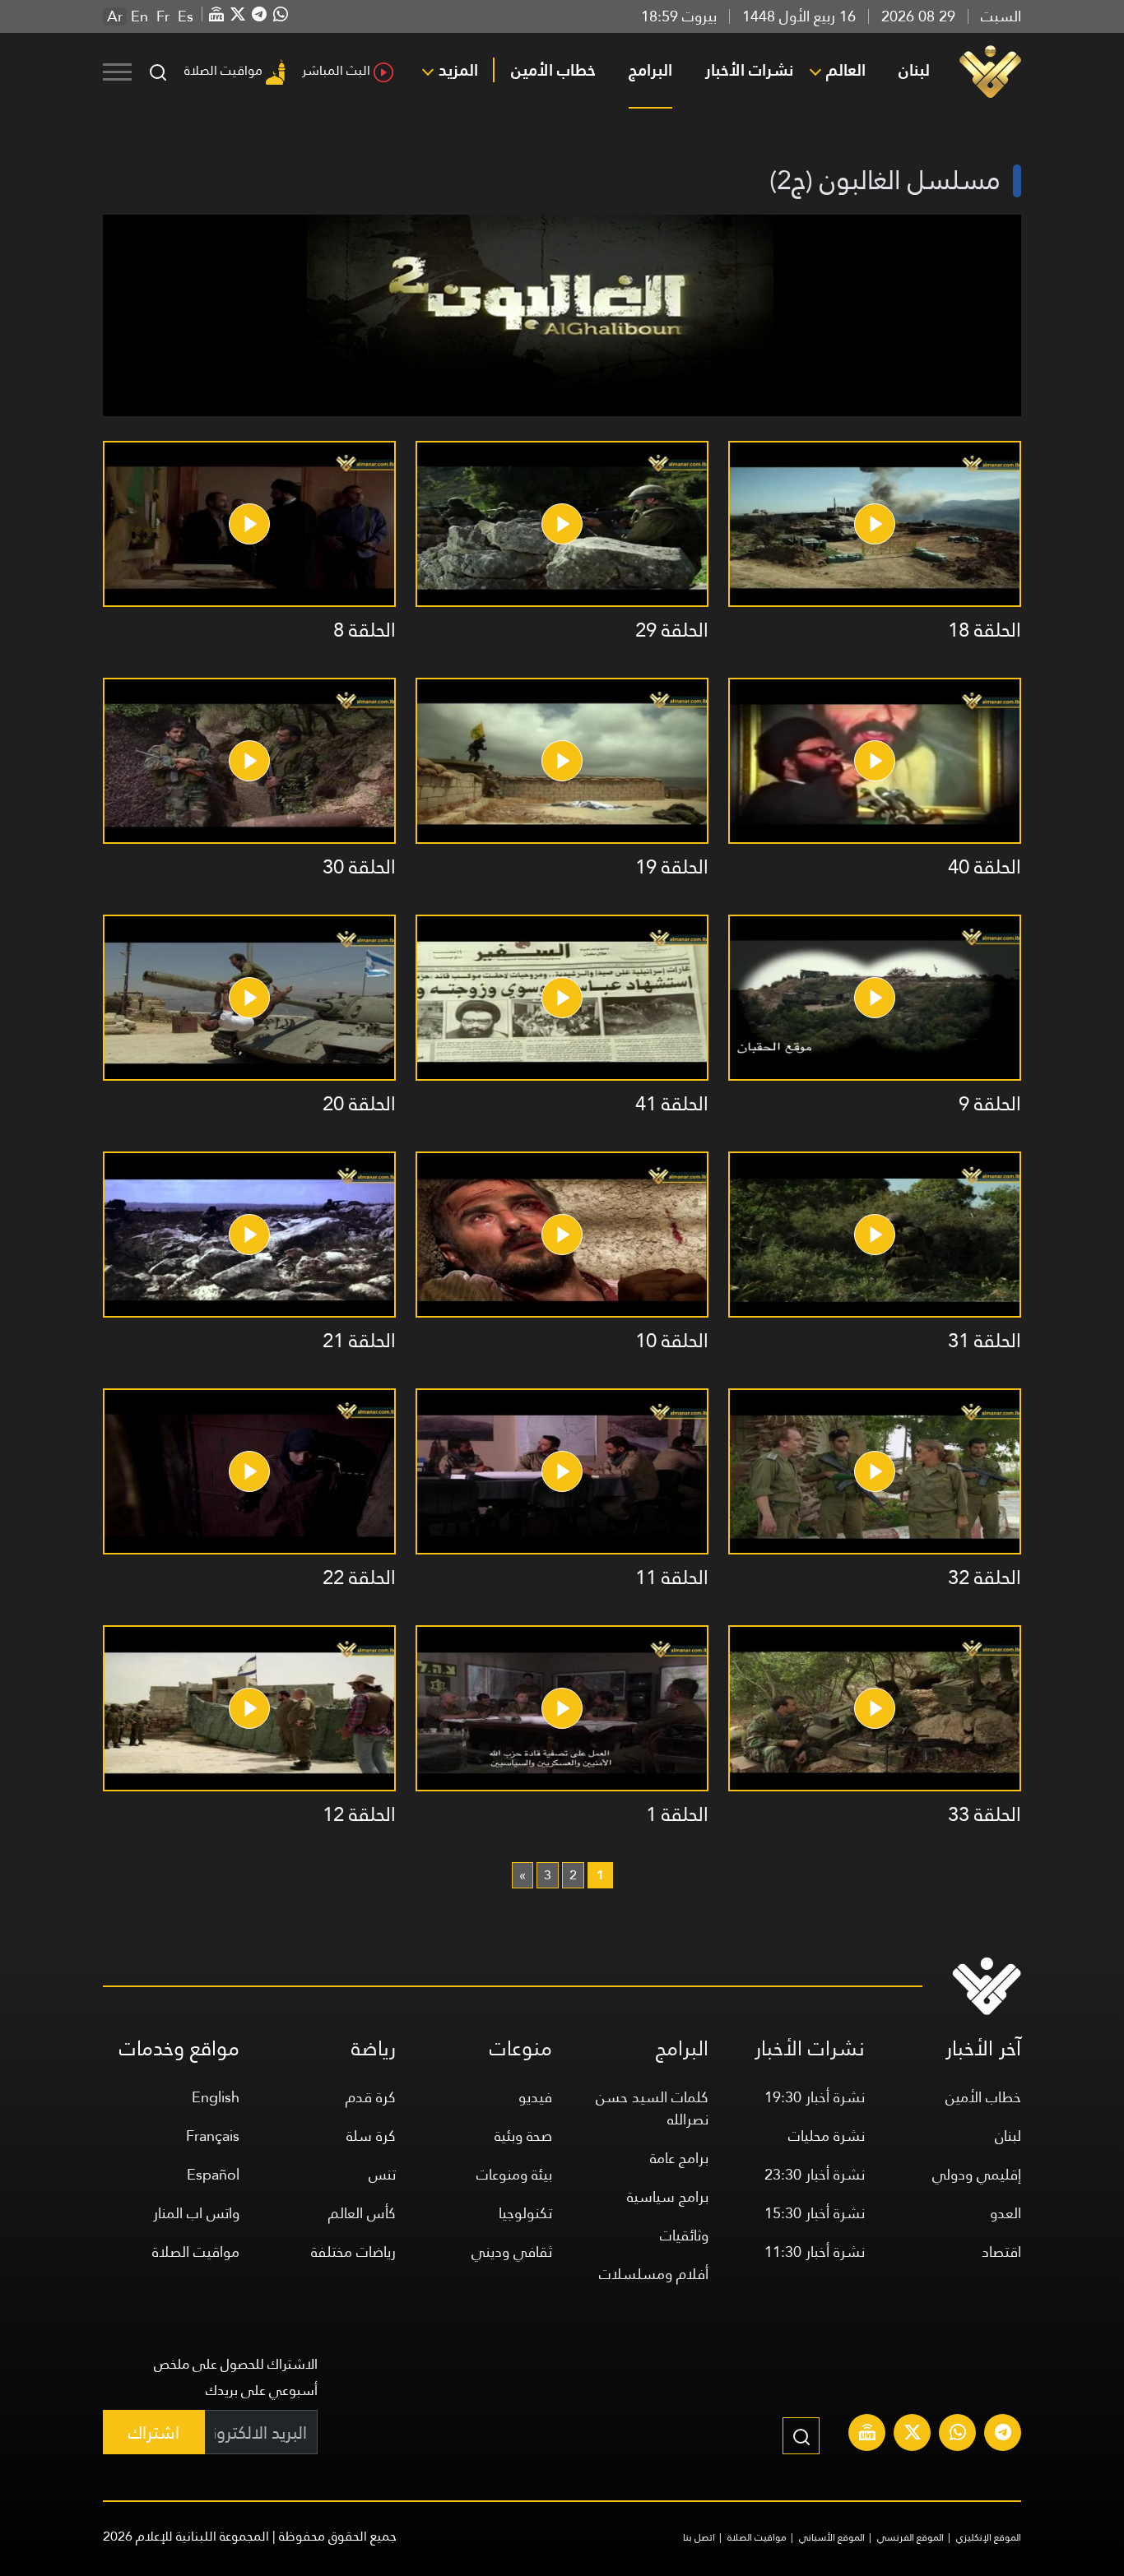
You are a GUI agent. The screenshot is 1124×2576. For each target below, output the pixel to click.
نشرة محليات (827, 2136)
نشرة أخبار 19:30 (815, 2097)
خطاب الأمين (553, 70)
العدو (1006, 2213)
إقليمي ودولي (977, 2174)
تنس (382, 2174)
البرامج (650, 70)
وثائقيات (684, 2235)
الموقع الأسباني (832, 2537)
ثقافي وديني (512, 2252)
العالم (846, 70)
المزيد (458, 70)
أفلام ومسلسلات (654, 2274)
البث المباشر (336, 70)
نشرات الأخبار (749, 70)
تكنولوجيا (525, 2213)
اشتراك (154, 2432)
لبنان (914, 70)
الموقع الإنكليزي (989, 2537)
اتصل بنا (699, 2537)
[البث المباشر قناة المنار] (867, 2435)
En (139, 16)
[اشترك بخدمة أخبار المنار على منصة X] (913, 2435)
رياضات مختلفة (353, 2252)
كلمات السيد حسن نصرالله (652, 2108)
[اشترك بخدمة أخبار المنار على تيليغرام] (1003, 2435)
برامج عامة (679, 2158)
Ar (115, 16)
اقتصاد (1001, 2252)
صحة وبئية (523, 2136)
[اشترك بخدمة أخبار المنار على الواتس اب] (958, 2435)
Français (213, 2136)
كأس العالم (362, 2213)
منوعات (521, 2048)
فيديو (535, 2097)
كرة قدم (371, 2097)
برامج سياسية (668, 2196)
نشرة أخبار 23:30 (815, 2174)
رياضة (374, 2048)
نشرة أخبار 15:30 (815, 2213)
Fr (163, 16)
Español (213, 2174)
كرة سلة (371, 2136)
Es (186, 16)
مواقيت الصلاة (223, 70)
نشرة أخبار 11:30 (815, 2252)
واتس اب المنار (196, 2213)
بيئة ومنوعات (514, 2174)
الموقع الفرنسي (910, 2537)
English (216, 2097)
